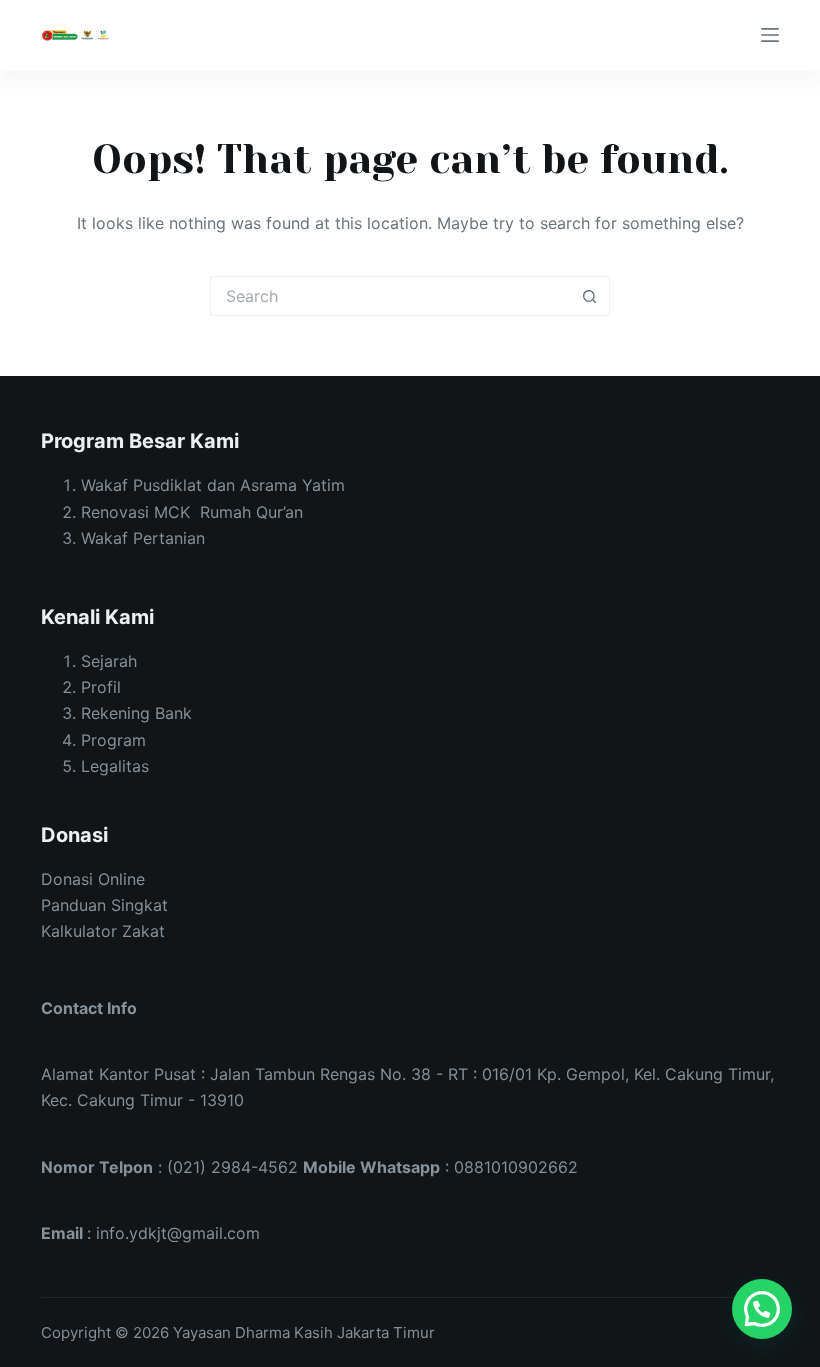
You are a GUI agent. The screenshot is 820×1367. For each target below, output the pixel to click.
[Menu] (770, 35)
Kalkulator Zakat (103, 931)
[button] (762, 1309)
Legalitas (115, 766)
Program (113, 740)
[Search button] (590, 296)
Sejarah (109, 661)
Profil (101, 687)
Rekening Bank (136, 713)
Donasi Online (93, 879)
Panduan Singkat (104, 905)
